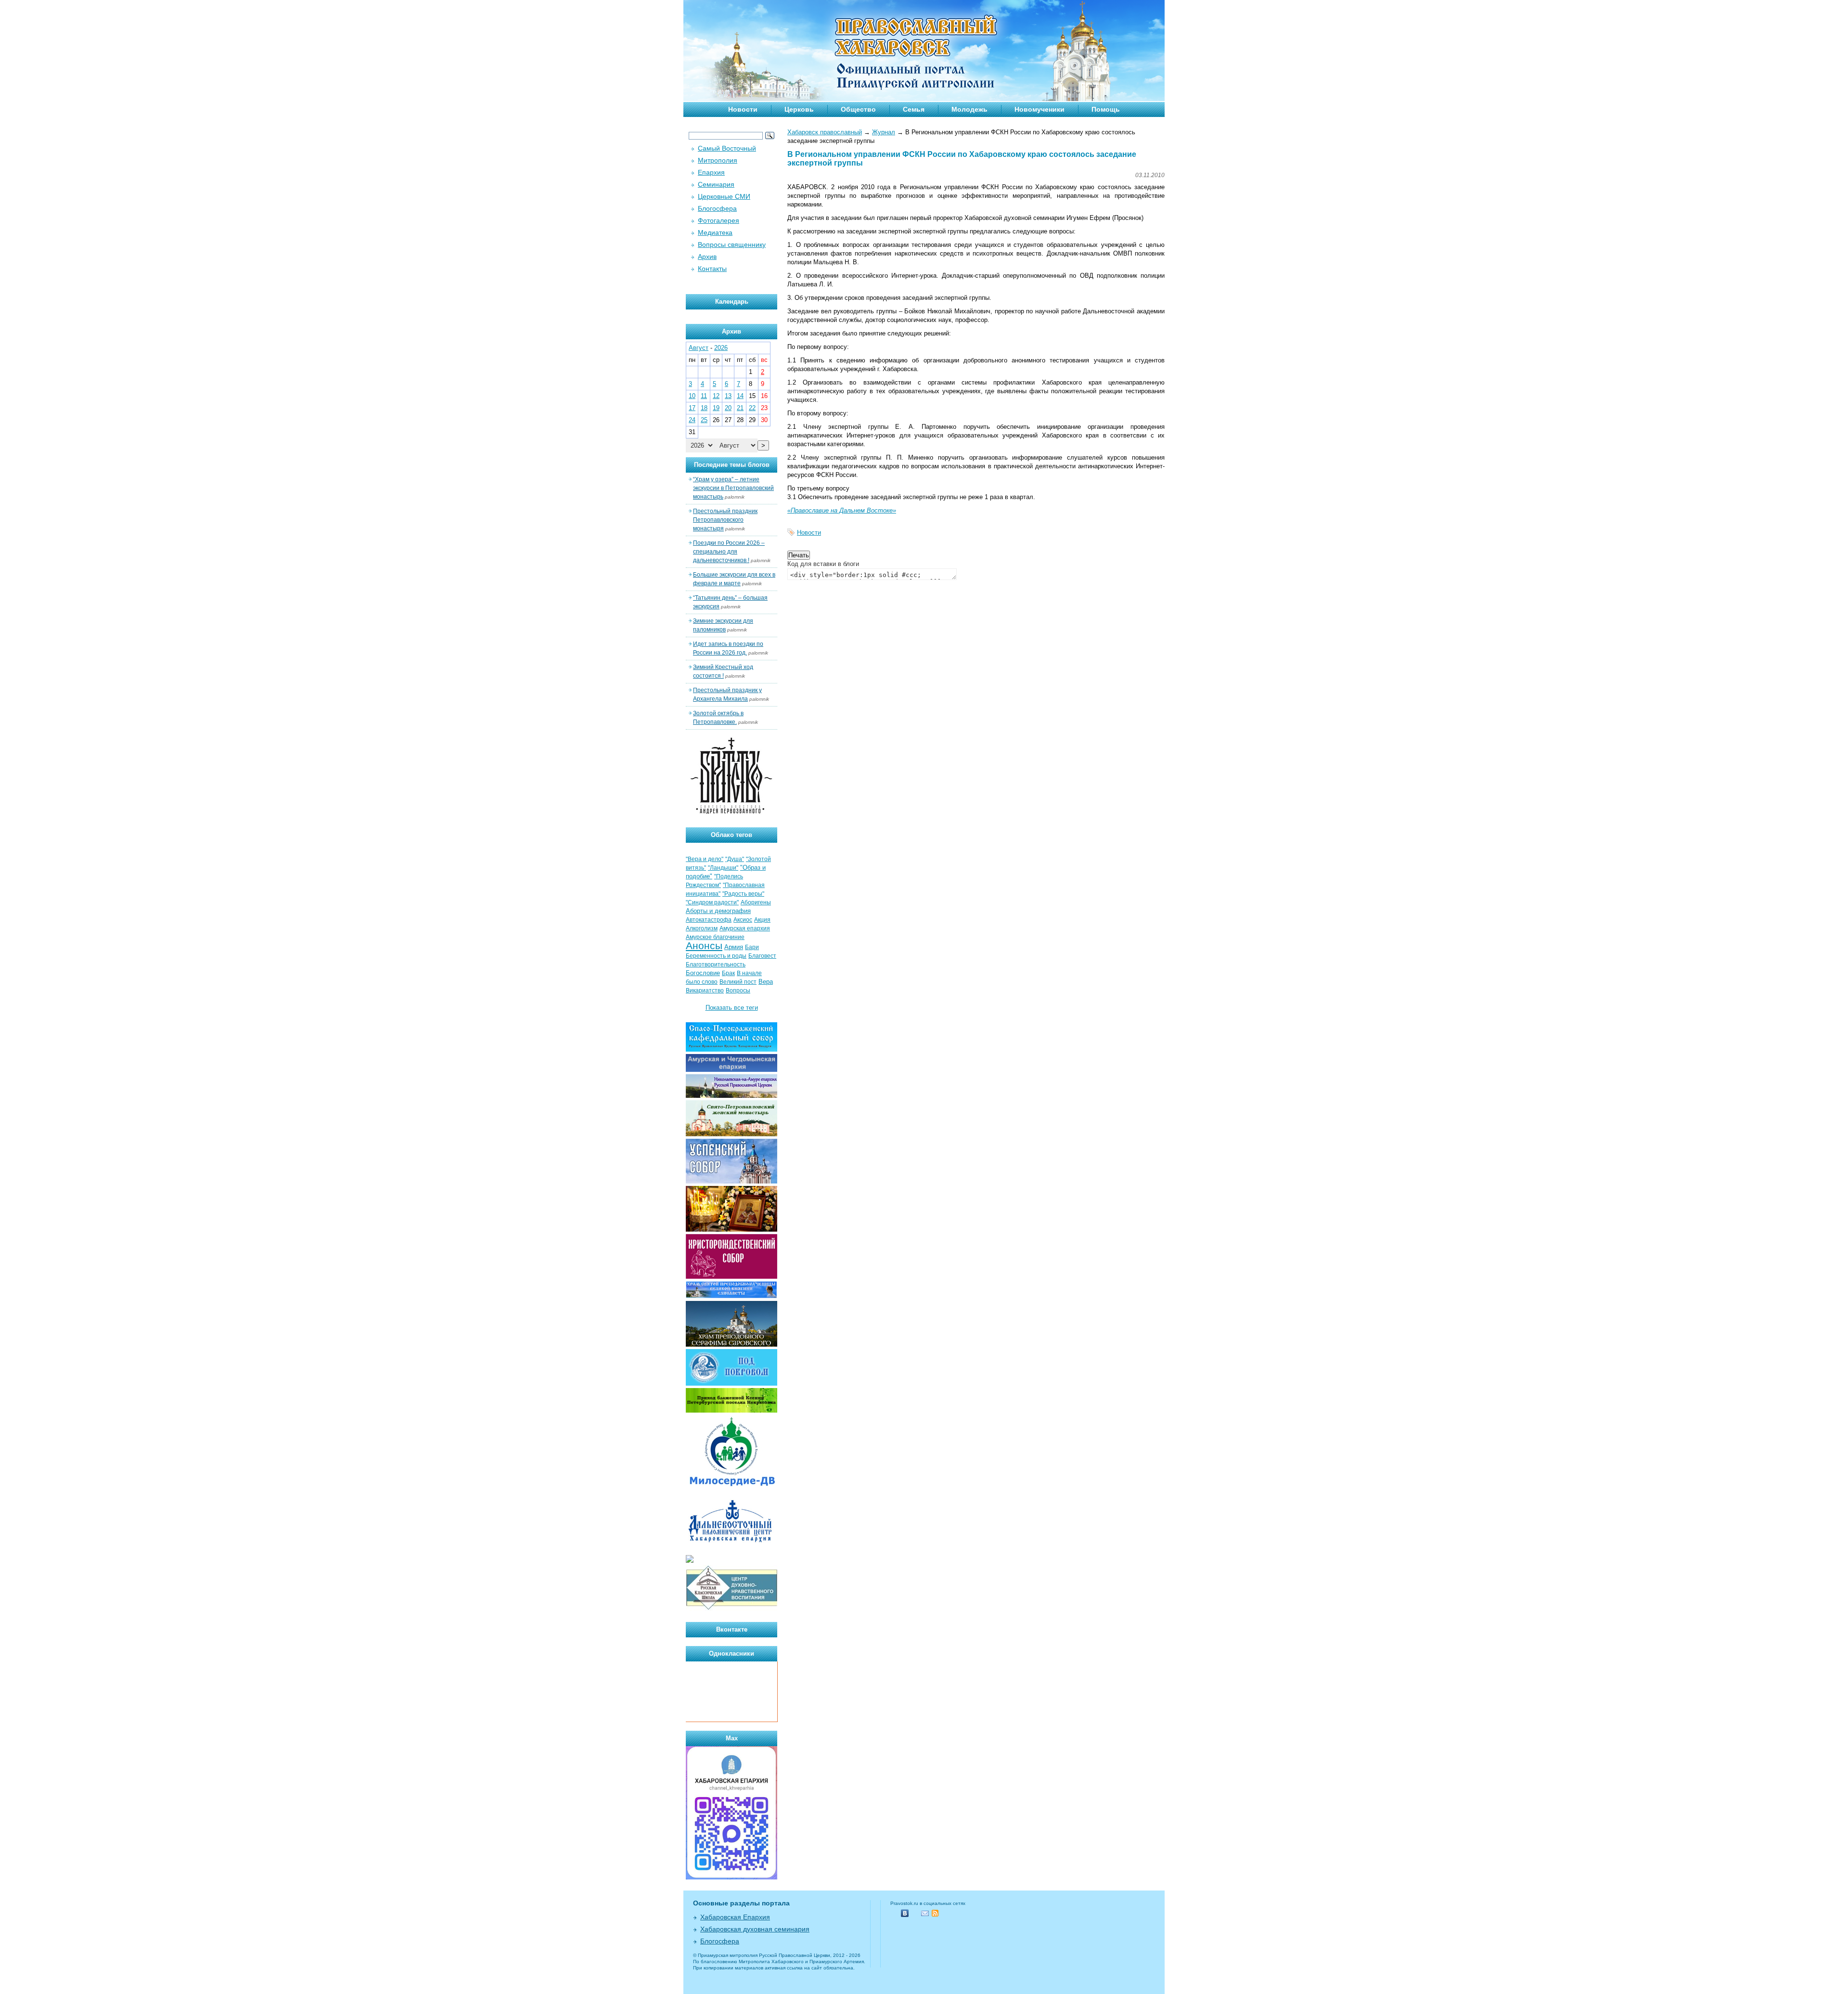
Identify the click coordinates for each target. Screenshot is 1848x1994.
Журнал (884, 132)
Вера (766, 982)
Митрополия (718, 160)
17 (692, 408)
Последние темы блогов (732, 465)
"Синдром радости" (712, 902)
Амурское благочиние (715, 937)
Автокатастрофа (709, 920)
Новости (743, 109)
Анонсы (704, 946)
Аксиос (743, 920)
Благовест (762, 956)
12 (716, 396)
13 (728, 396)
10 (692, 396)
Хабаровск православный (825, 132)
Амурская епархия (745, 928)
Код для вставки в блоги (823, 564)
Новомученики (1039, 109)
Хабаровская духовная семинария (755, 1929)
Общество (858, 109)
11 (704, 396)
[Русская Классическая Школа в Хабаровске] (731, 1609)
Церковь (799, 109)
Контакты (712, 269)
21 (740, 408)
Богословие (703, 973)
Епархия (711, 172)
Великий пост (738, 982)
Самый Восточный (727, 148)
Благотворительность (716, 965)
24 (692, 420)
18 (704, 408)
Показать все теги (732, 1008)
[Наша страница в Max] (731, 1877)
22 (752, 408)
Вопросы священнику (732, 244)
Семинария (716, 184)
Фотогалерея (719, 220)
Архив (707, 257)
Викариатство (705, 991)
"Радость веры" (743, 894)
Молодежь (969, 109)
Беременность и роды (716, 956)
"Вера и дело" (705, 859)
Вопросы (738, 991)
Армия (734, 947)
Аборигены (756, 902)
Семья (914, 109)
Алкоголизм (702, 928)
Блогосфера (717, 208)
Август (699, 348)
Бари (752, 947)
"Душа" (735, 859)
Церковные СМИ (724, 196)
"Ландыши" (723, 868)
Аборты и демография (718, 911)
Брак (728, 973)
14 (740, 396)
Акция (762, 920)
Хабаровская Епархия (735, 1917)
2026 (721, 348)
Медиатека (715, 232)
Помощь (1106, 109)
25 (704, 420)
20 (728, 408)
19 (716, 408)
